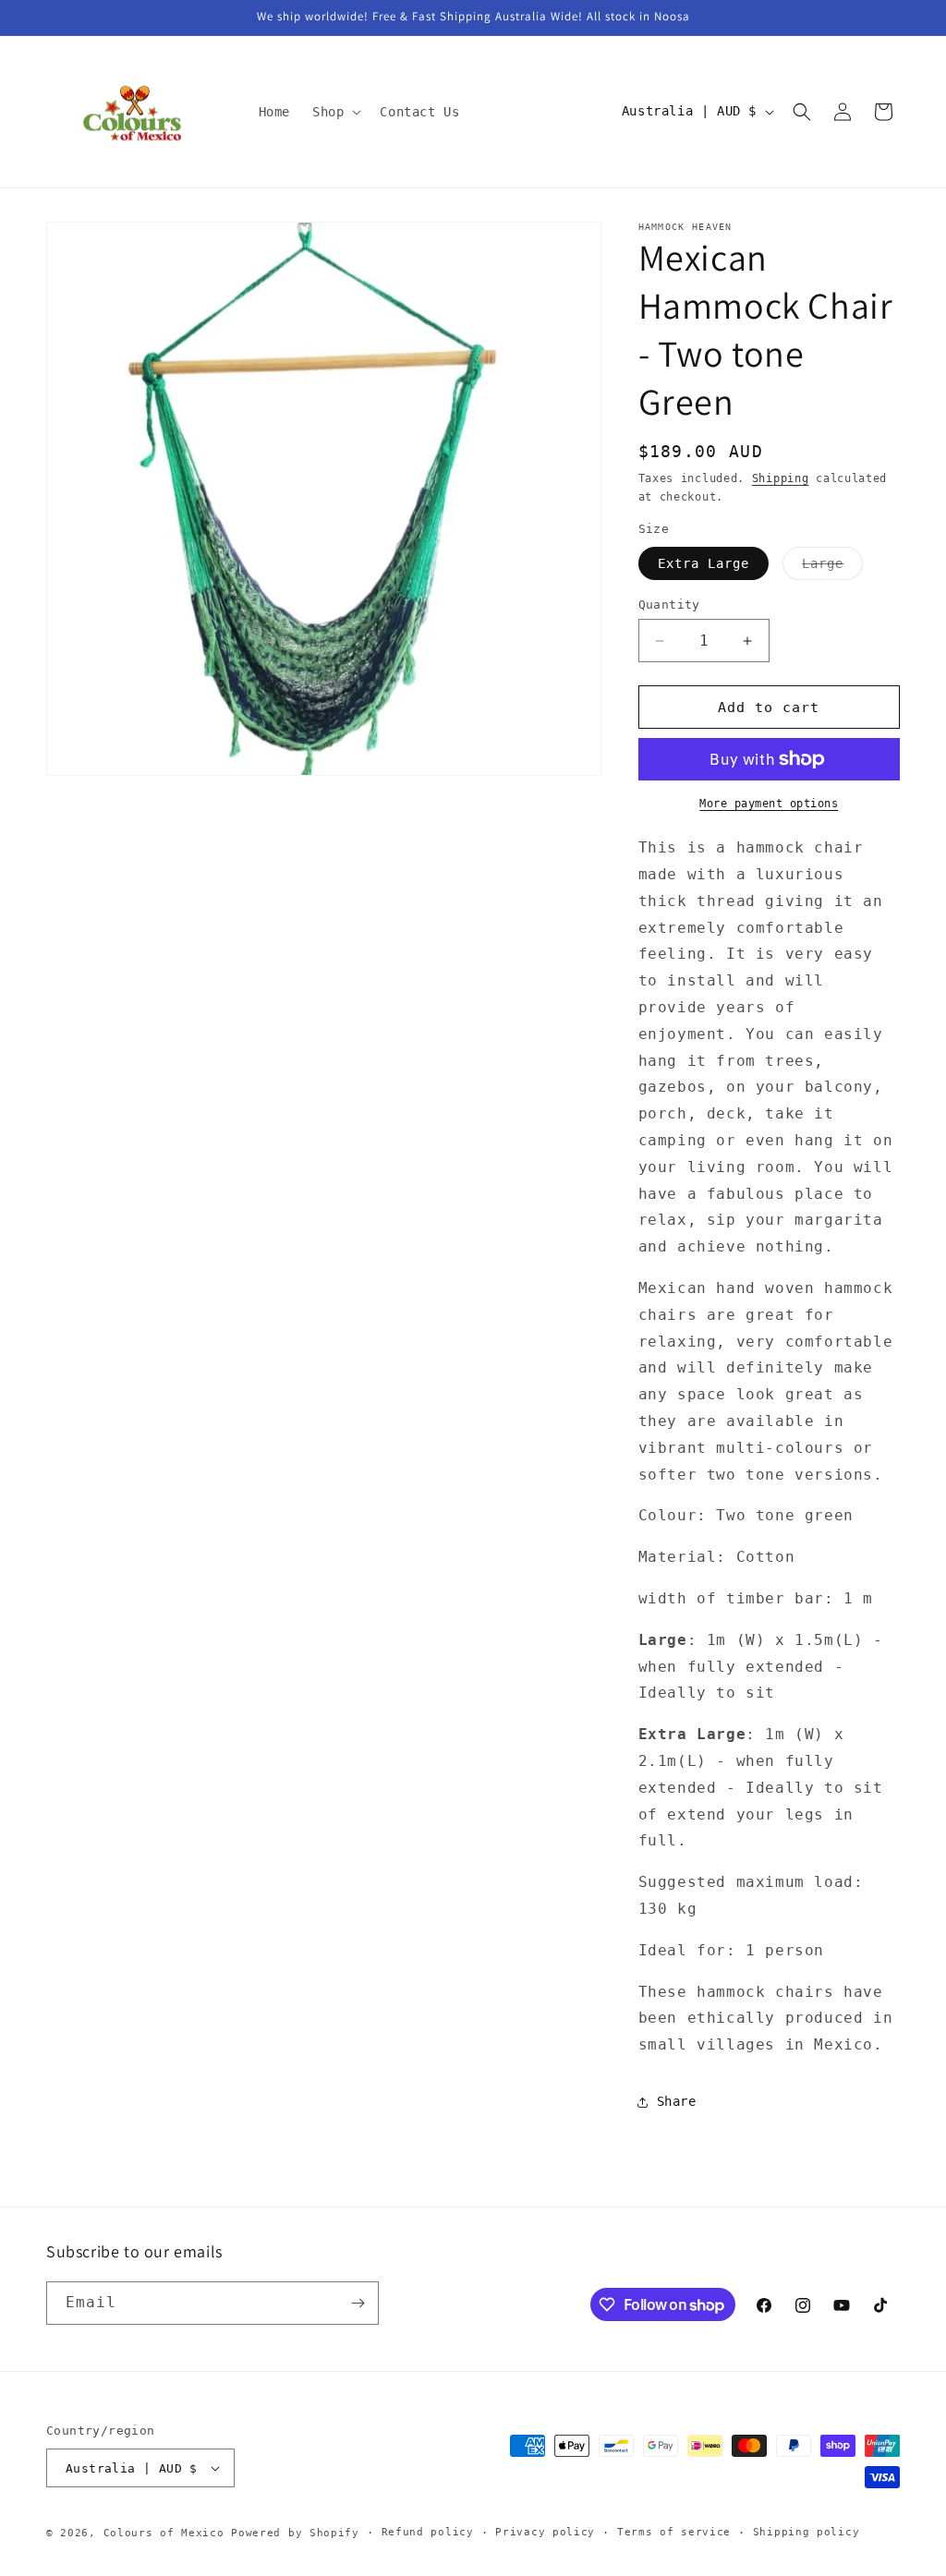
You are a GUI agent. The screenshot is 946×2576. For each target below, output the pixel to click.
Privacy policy (545, 2532)
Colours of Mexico (164, 2533)
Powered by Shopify (295, 2533)
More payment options (769, 804)
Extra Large (703, 563)
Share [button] (677, 2101)
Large (832, 568)
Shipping (781, 478)
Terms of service (674, 2532)
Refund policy (428, 2532)
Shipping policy (807, 2532)
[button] (335, 112)
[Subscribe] (358, 2303)
